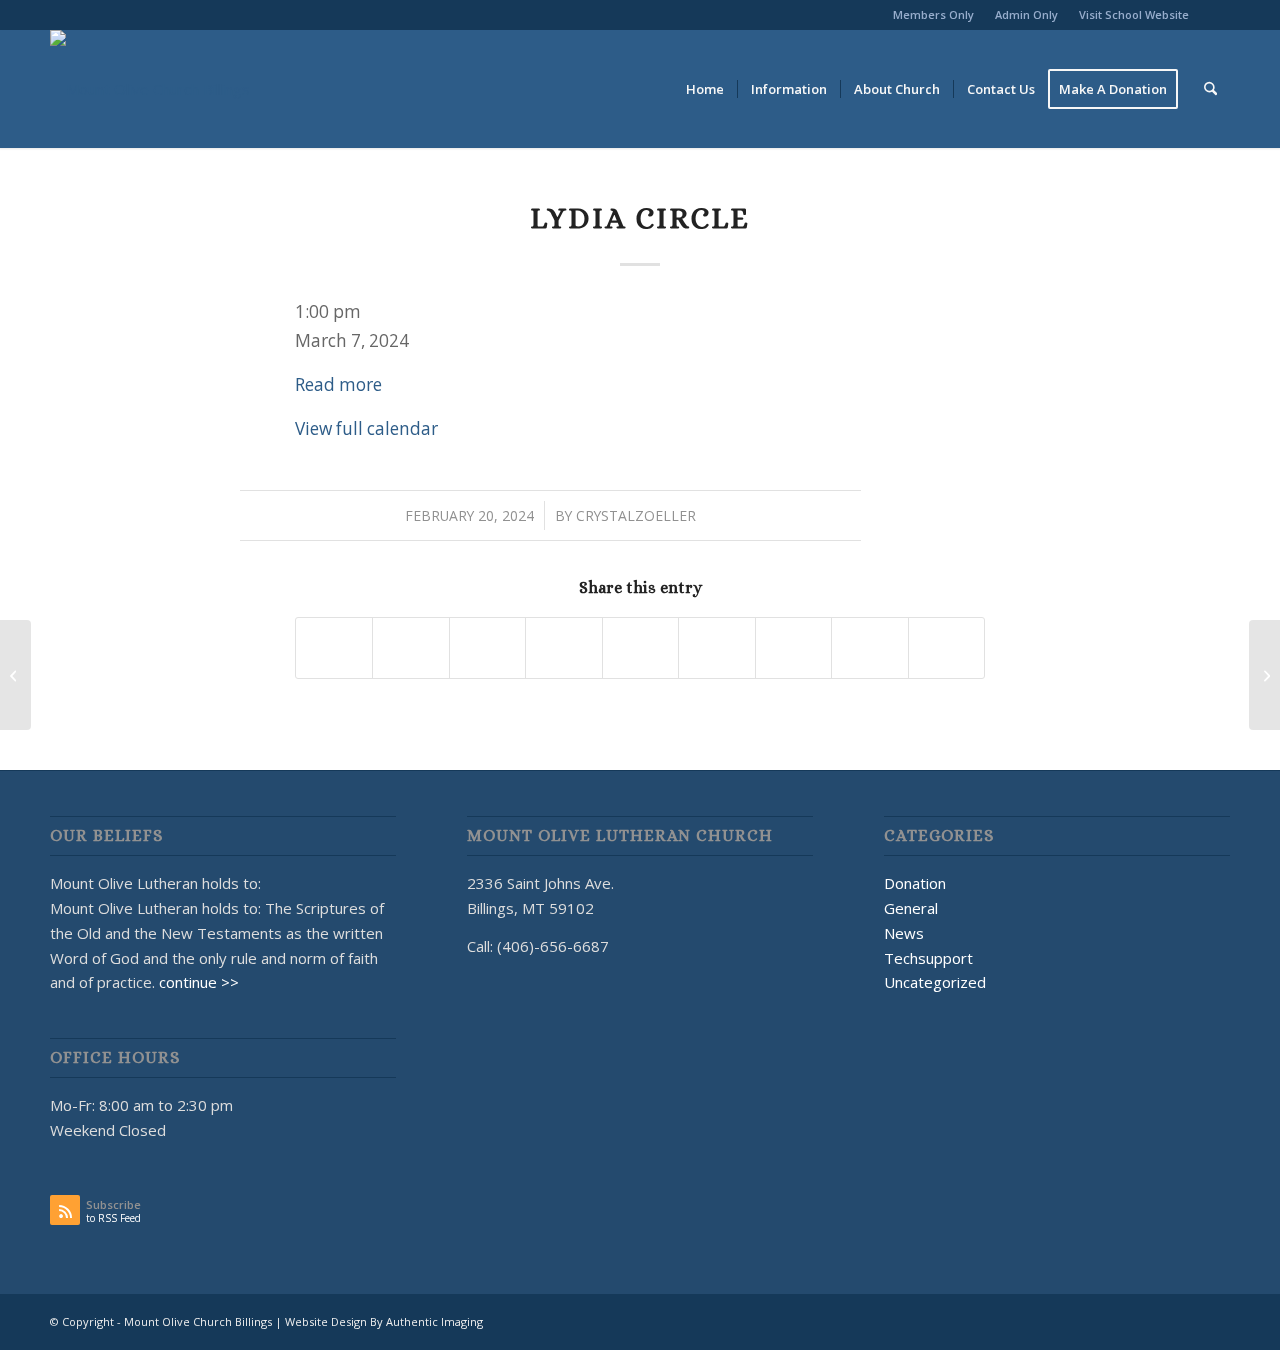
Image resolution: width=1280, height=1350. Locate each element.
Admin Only (1026, 14)
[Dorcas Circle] (15, 675)
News (904, 933)
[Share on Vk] (793, 648)
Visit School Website (1134, 14)
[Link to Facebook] (1215, 15)
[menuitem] (934, 15)
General (911, 908)
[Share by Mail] (947, 648)
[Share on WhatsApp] (487, 648)
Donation (915, 883)
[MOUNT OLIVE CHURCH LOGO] (150, 89)
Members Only (933, 14)
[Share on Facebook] (334, 648)
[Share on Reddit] (869, 648)
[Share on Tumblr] (716, 648)
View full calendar (366, 428)
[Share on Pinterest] (563, 648)
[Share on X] (410, 648)
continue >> (199, 982)
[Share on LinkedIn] (640, 648)
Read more (338, 384)
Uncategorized (935, 982)
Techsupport (928, 958)
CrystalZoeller (636, 515)
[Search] (1210, 89)
